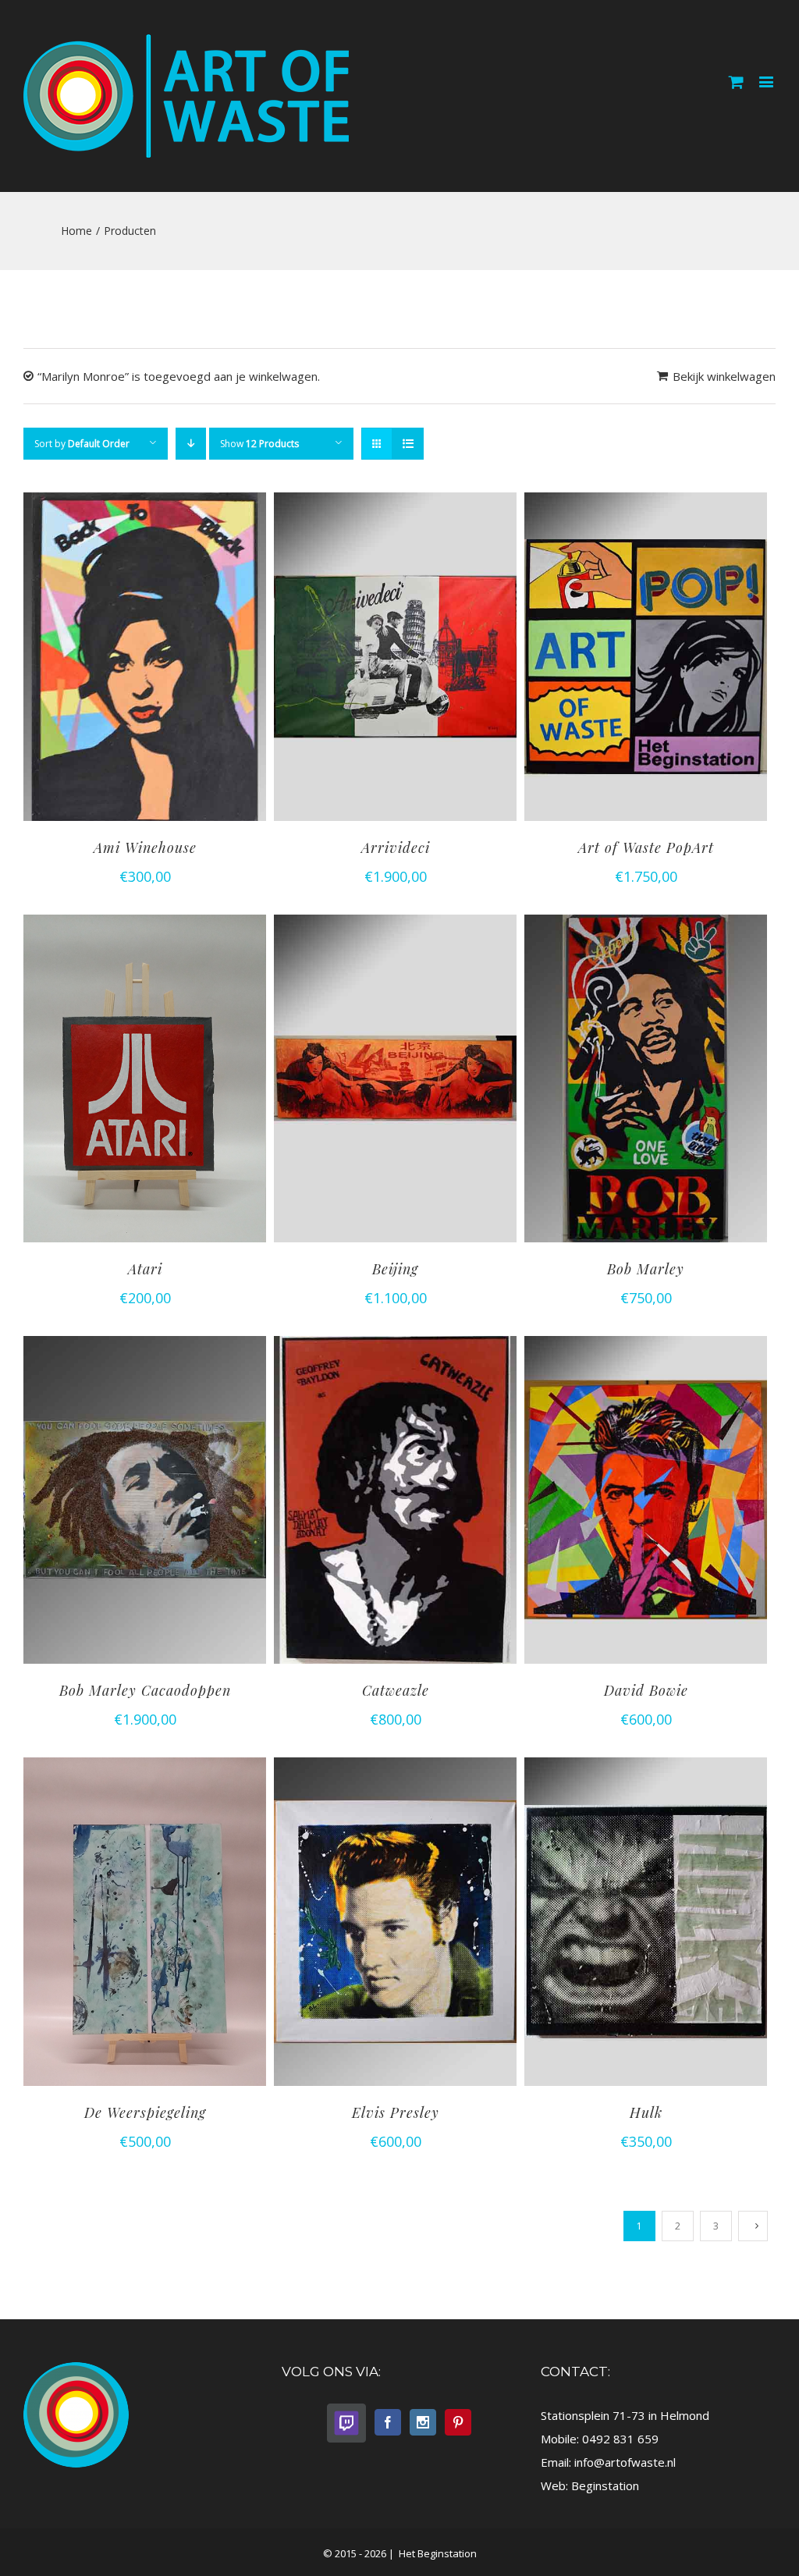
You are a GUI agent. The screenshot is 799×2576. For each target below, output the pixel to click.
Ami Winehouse (145, 847)
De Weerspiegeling (145, 2112)
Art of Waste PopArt (646, 847)
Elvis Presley (396, 2112)
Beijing (395, 1269)
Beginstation (605, 2485)
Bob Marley (646, 1269)
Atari (145, 1269)
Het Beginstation (437, 2553)
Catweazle (396, 1690)
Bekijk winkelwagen (724, 376)
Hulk (646, 2112)
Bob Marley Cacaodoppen (145, 1690)
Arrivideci (396, 847)
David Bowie (646, 1690)
